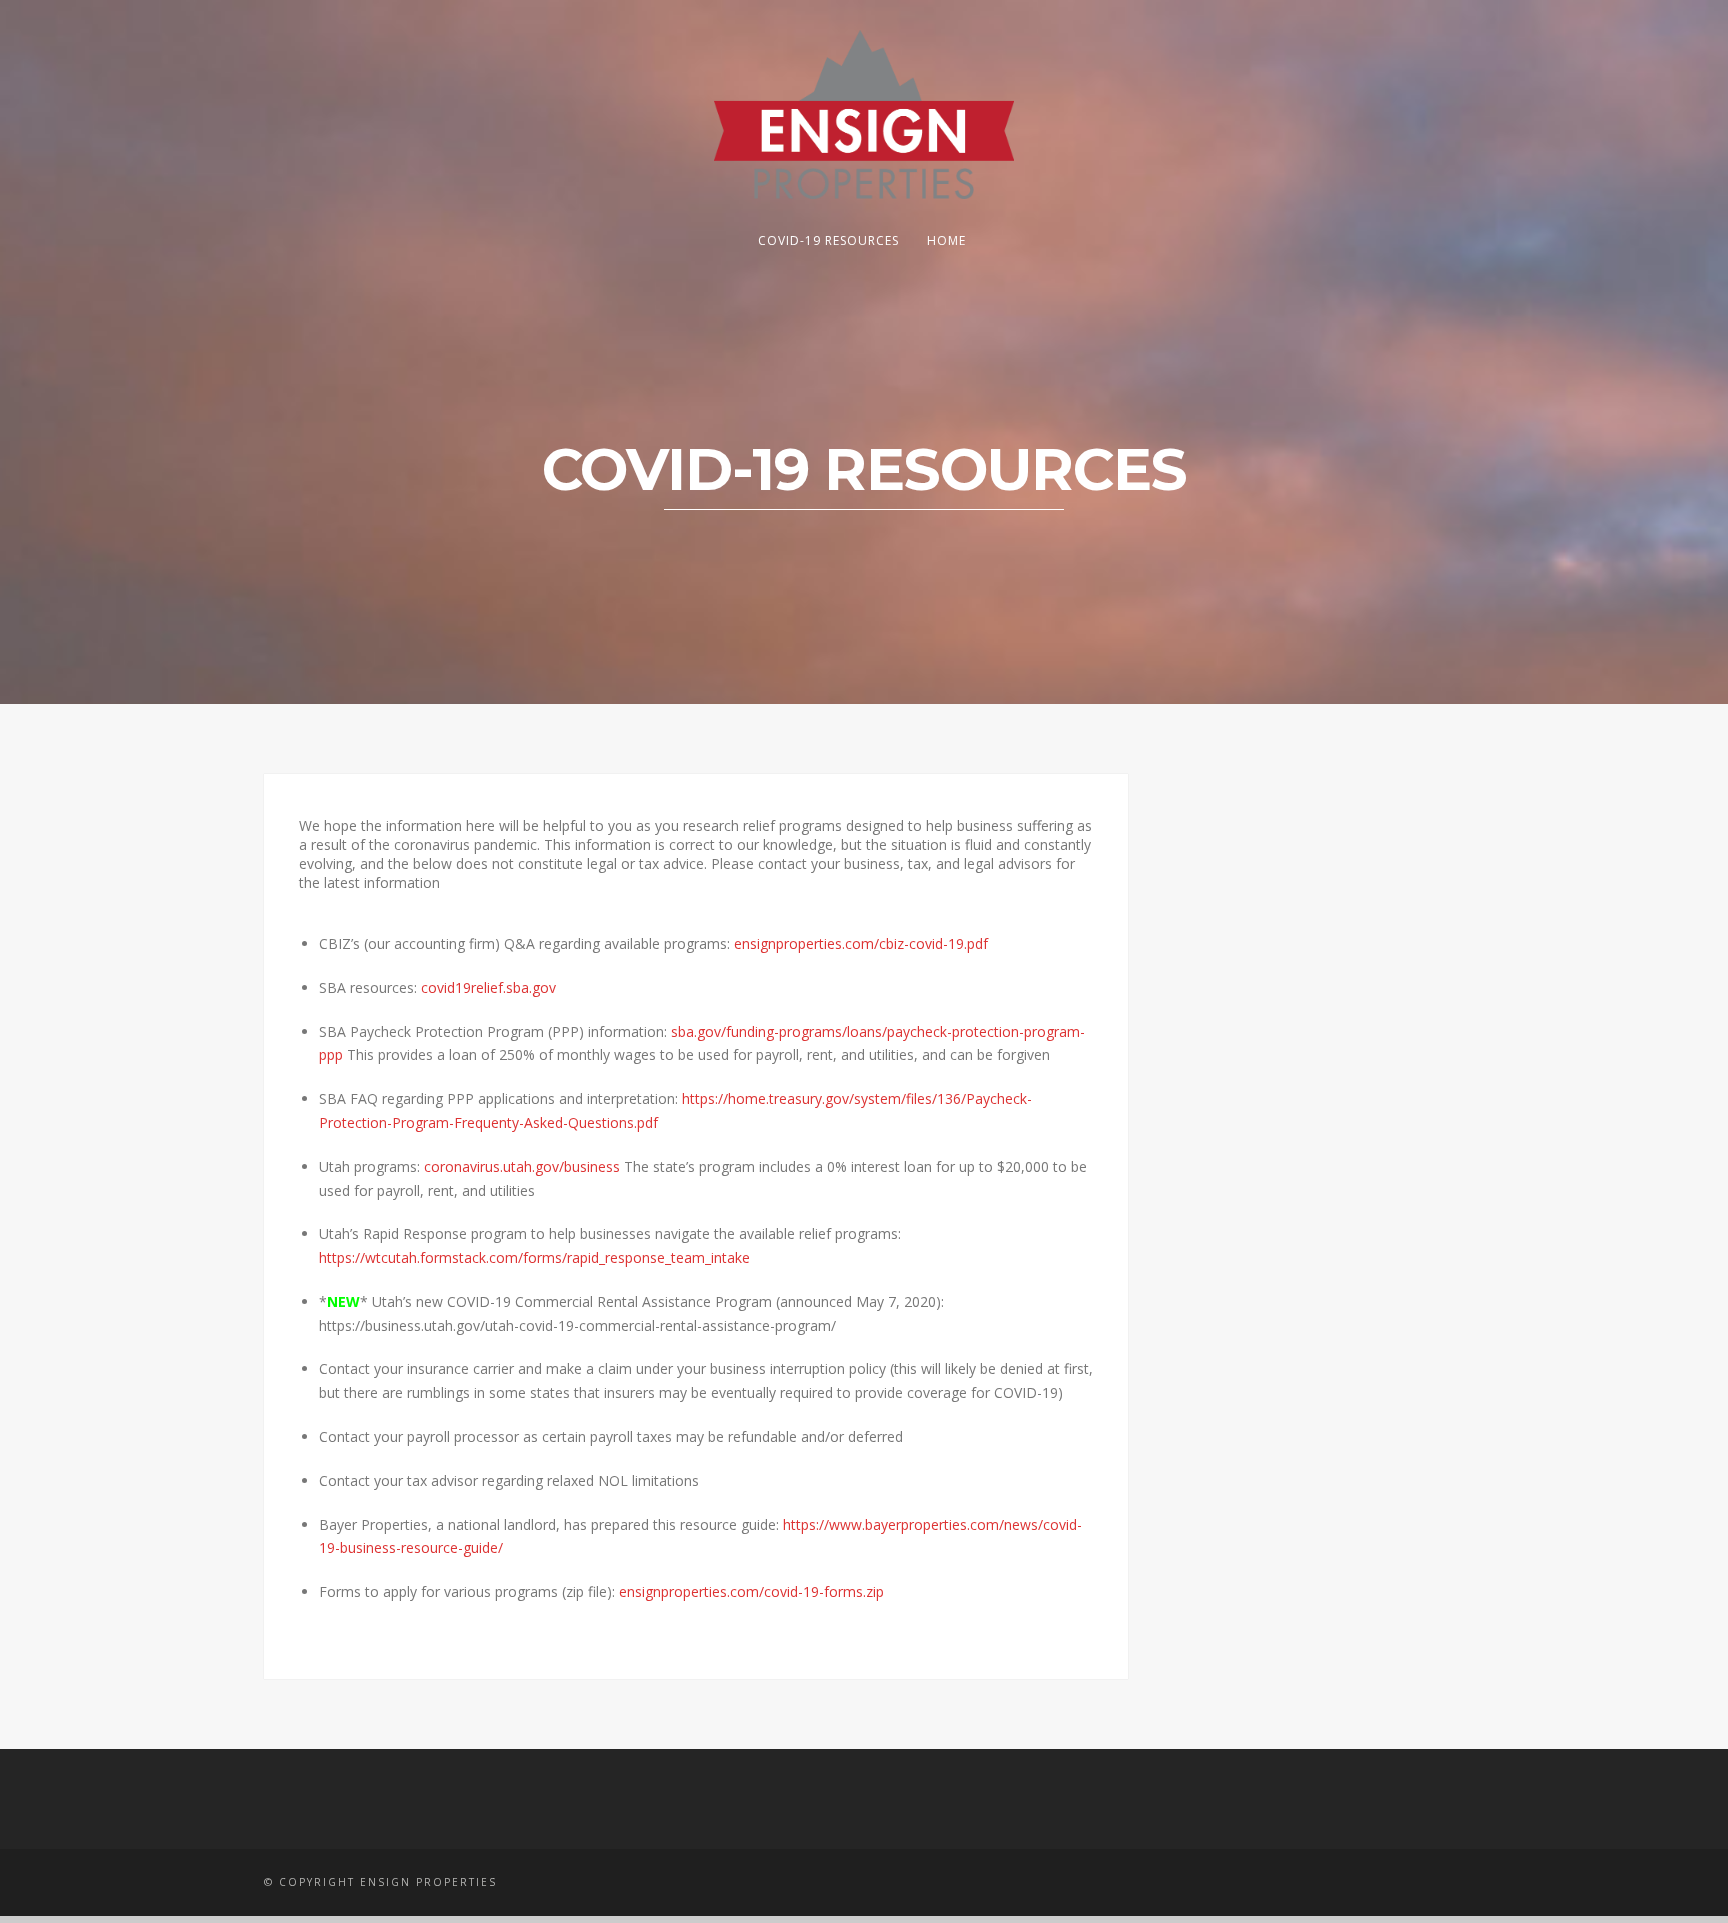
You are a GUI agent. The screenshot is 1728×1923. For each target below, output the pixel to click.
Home (946, 240)
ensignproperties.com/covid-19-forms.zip (751, 1591)
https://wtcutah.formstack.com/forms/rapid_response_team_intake (534, 1257)
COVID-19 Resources (828, 240)
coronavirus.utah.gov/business (522, 1166)
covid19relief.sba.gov (488, 987)
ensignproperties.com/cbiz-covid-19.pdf (861, 943)
